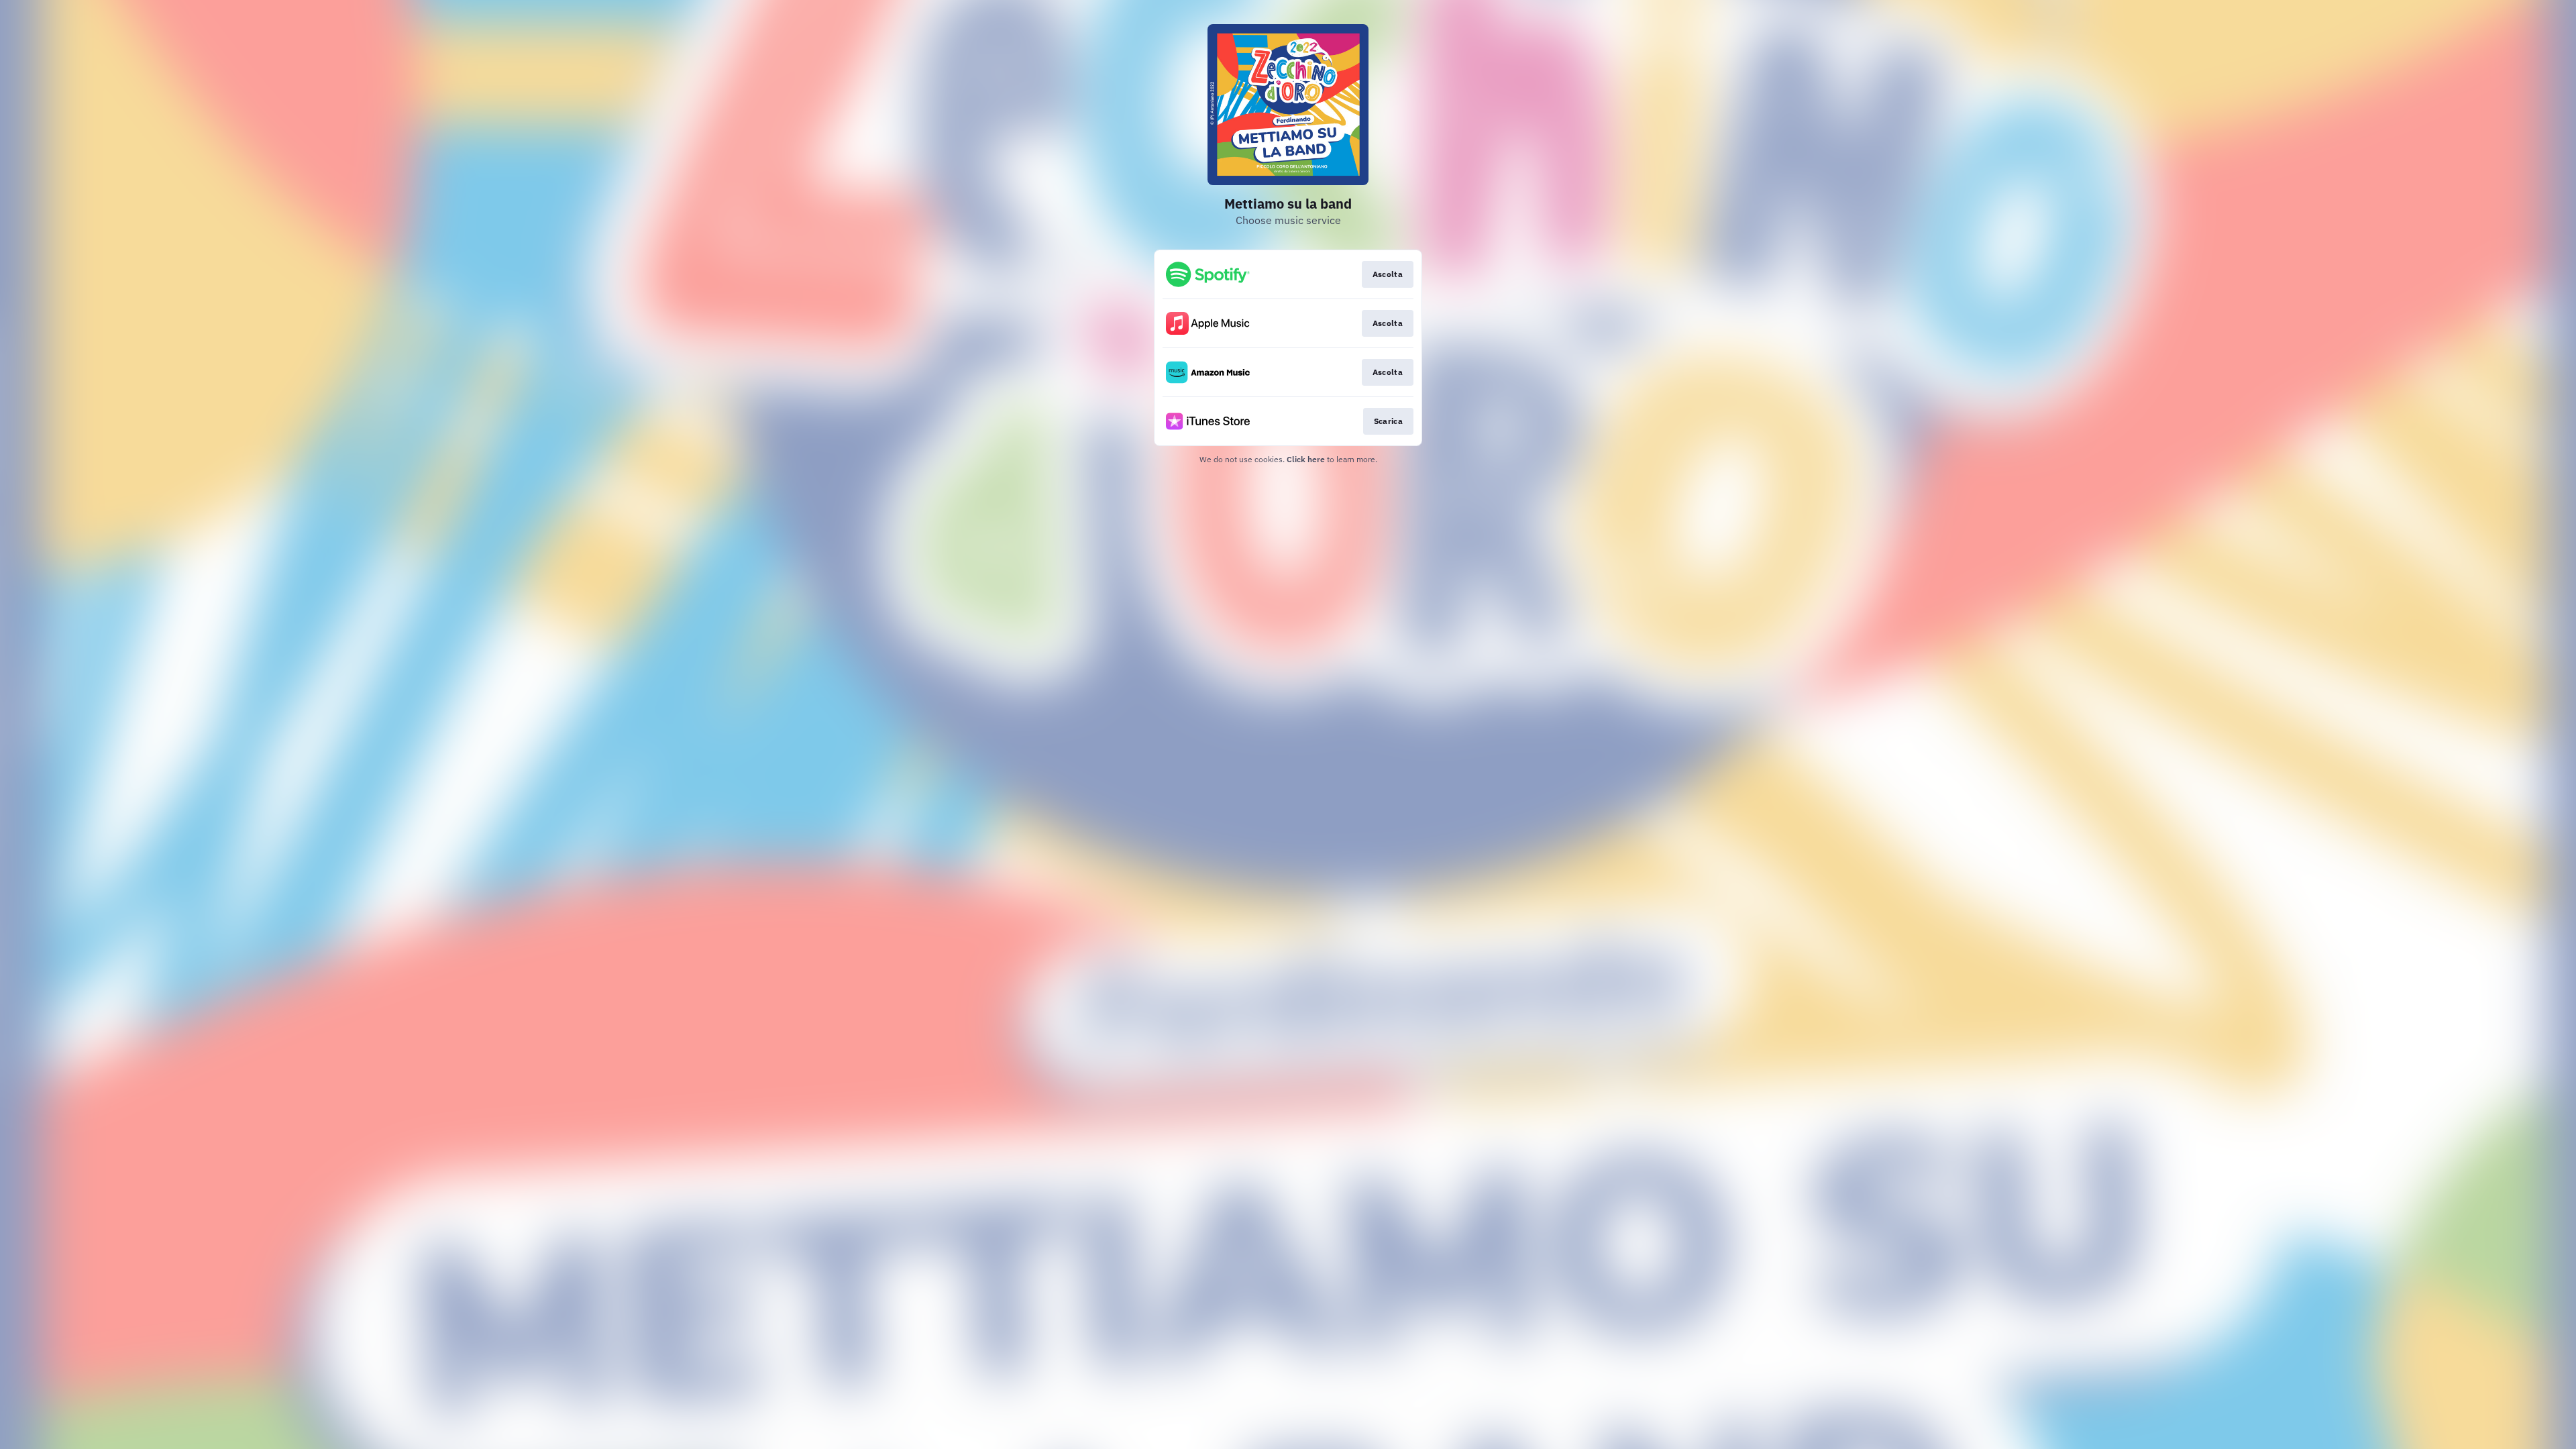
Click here (1306, 459)
